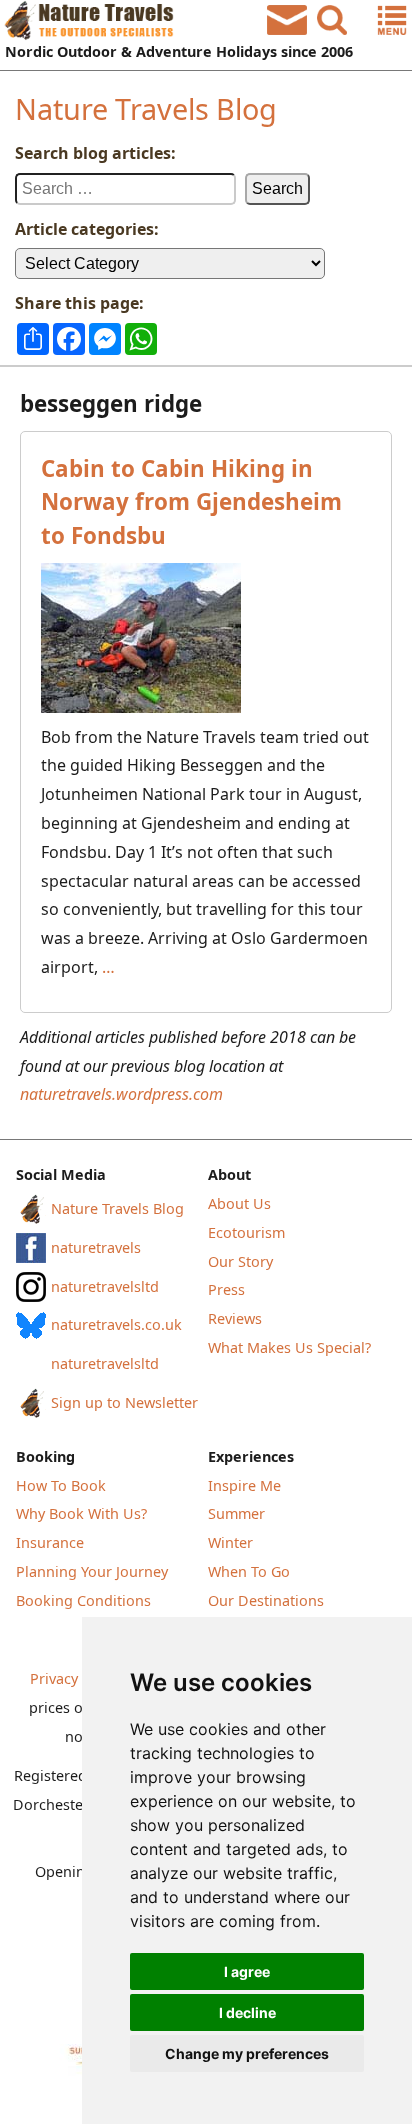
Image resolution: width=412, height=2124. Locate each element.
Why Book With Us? (81, 1513)
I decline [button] (247, 2012)
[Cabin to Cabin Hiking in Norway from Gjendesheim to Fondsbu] (206, 638)
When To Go (249, 1571)
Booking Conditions (83, 1600)
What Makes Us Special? (289, 1347)
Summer (236, 1513)
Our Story (240, 1261)
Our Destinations (266, 1600)
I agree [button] (247, 1971)
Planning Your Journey (92, 1571)
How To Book (61, 1485)
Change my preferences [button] (247, 2053)
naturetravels (96, 1247)
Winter (230, 1542)
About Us (239, 1203)
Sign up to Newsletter (124, 1402)
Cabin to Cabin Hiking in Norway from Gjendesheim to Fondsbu (191, 502)
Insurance (50, 1542)
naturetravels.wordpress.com (121, 1094)
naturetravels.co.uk (116, 1324)
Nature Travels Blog (146, 108)
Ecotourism (246, 1232)
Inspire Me (244, 1485)
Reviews (235, 1318)
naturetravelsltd (105, 1286)
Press (226, 1289)
